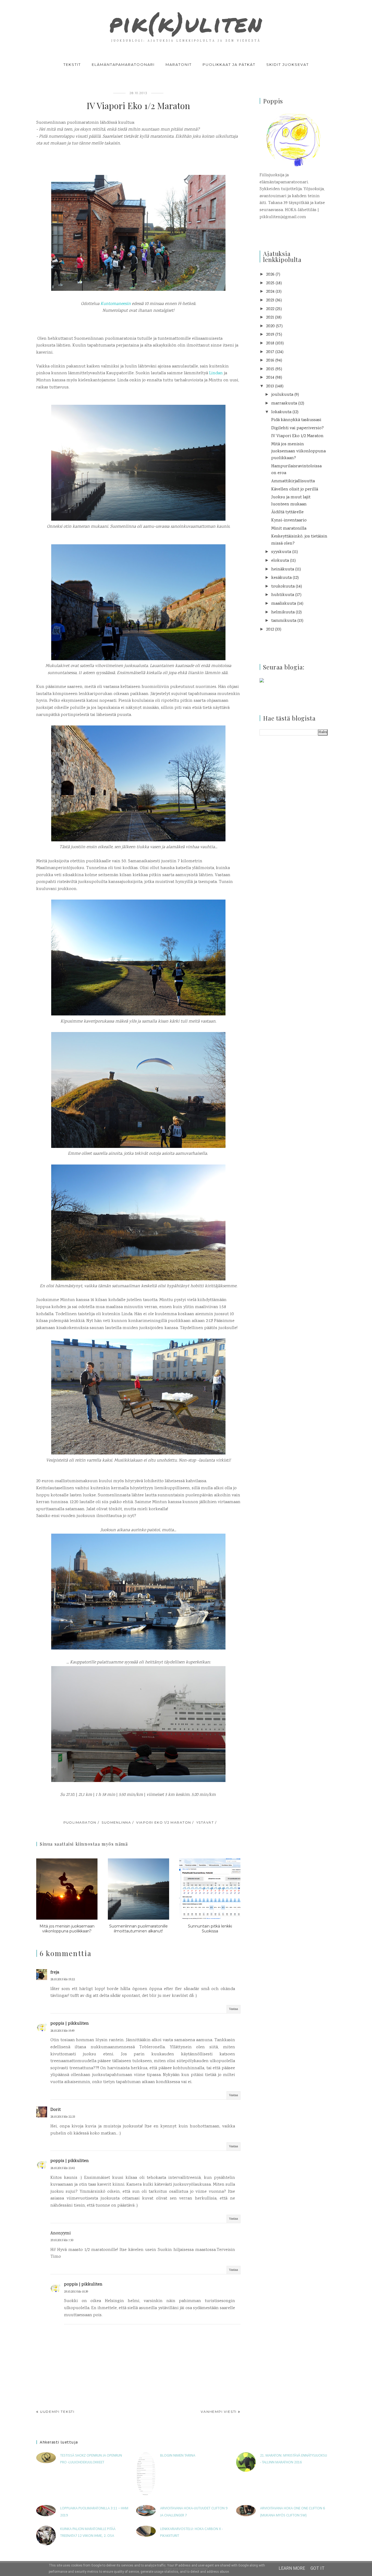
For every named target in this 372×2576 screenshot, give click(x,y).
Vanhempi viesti (219, 2412)
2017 (270, 352)
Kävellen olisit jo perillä (295, 489)
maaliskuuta (284, 604)
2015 (270, 369)
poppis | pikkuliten (70, 2024)
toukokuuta (283, 587)
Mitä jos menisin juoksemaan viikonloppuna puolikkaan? (298, 451)
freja (55, 1973)
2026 (270, 275)
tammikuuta (284, 621)
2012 (270, 630)
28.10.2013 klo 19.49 (62, 2031)
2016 (270, 361)
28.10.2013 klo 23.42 (63, 2168)
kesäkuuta (281, 578)
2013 (270, 386)
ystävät (205, 1822)
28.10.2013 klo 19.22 (63, 1980)
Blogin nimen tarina (178, 2456)
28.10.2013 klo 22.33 (63, 2117)
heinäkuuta (283, 569)
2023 (270, 300)
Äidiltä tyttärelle (287, 512)
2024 (270, 292)
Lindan (216, 373)
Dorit (56, 2110)
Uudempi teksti (57, 2412)
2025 (270, 283)
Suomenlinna (116, 1822)
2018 (270, 343)
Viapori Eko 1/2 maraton (164, 1822)
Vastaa (234, 2009)
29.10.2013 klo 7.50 (62, 2240)
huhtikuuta (283, 595)
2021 (270, 318)
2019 (270, 335)
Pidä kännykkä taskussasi (296, 420)
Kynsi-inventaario (289, 521)
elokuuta (280, 561)
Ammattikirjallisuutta (293, 481)
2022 (270, 309)
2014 (270, 378)
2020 (270, 326)
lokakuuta (281, 412)
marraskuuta (284, 404)
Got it (318, 2568)
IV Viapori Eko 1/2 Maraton (297, 436)
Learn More (292, 2568)
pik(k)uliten (186, 23)
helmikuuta (283, 612)
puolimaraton (80, 1822)
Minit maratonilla (289, 529)
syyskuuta (281, 552)
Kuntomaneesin (115, 304)
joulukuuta (282, 395)
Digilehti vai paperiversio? (298, 428)
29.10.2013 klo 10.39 (76, 2292)
